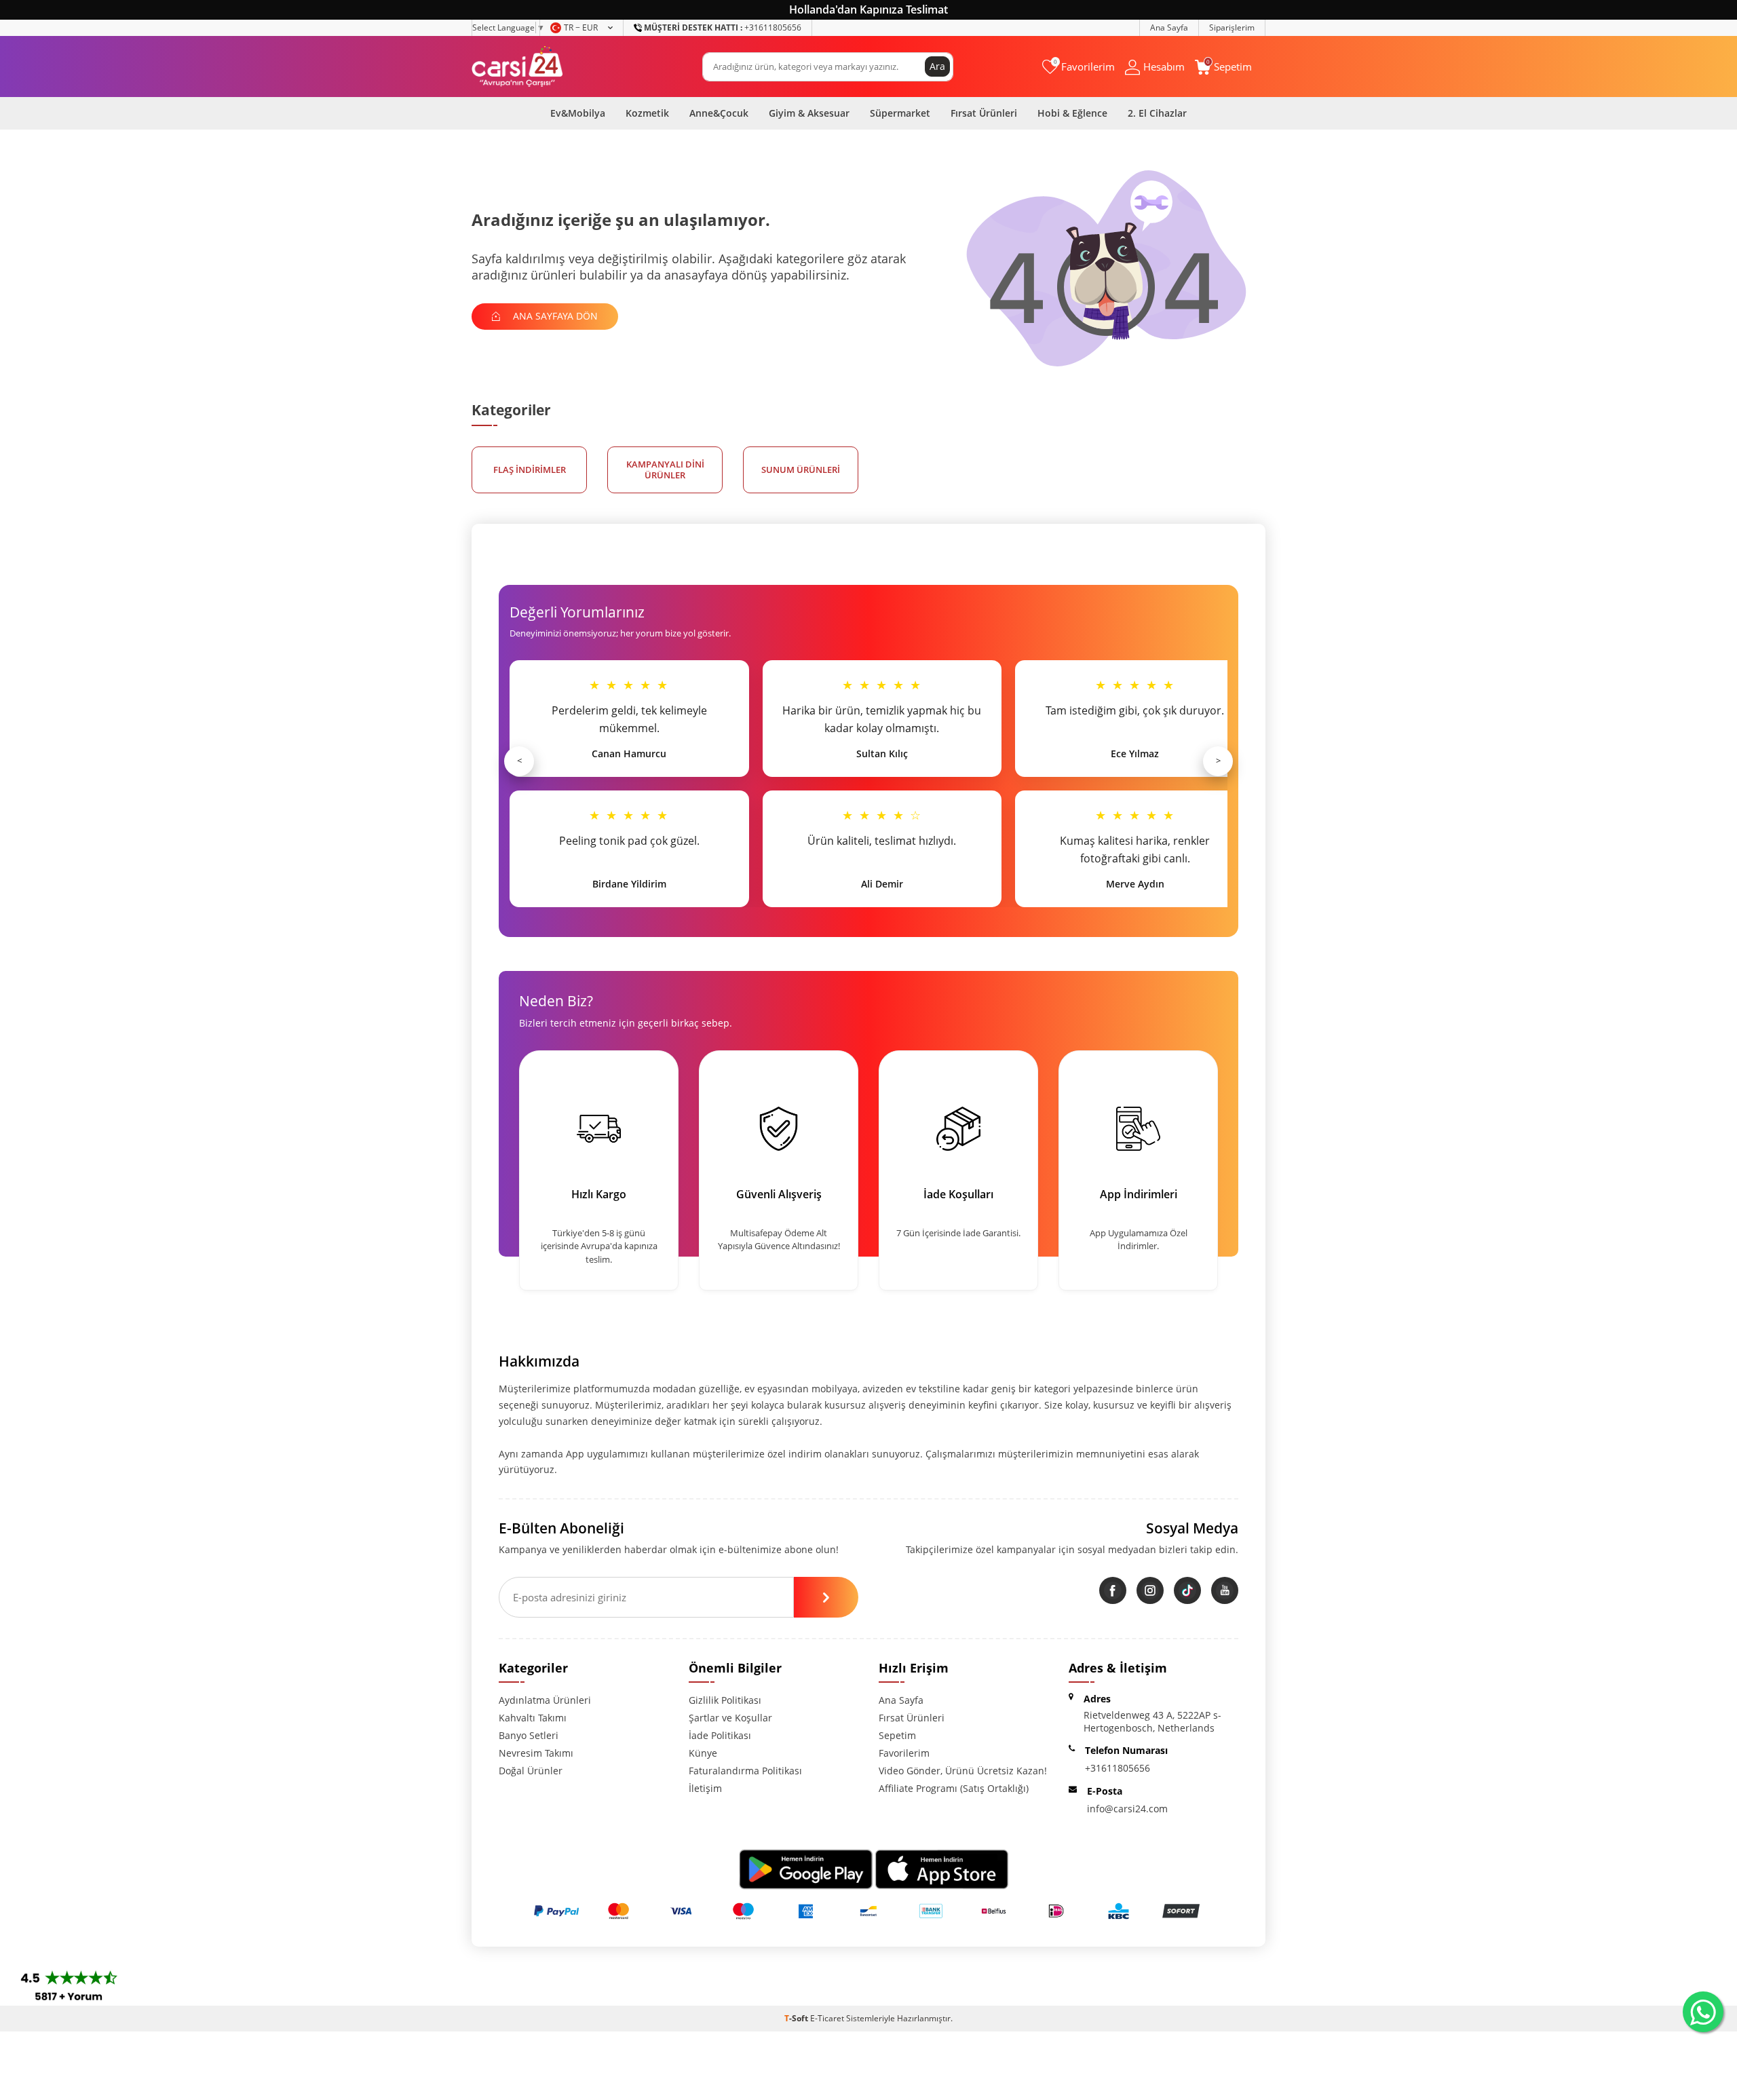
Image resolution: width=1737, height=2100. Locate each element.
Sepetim (897, 1735)
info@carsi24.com (1127, 1809)
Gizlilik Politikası (725, 1700)
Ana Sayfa (1169, 27)
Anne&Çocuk (719, 113)
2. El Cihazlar (1157, 113)
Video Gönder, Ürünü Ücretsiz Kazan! (963, 1771)
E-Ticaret (827, 2018)
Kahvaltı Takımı (533, 1718)
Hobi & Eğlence (1072, 113)
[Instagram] (1150, 1590)
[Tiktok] (1187, 1590)
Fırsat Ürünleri (984, 113)
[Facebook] (1113, 1590)
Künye (703, 1753)
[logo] (517, 66)
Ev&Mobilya (578, 113)
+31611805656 (723, 27)
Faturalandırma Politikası (745, 1771)
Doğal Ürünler (531, 1771)
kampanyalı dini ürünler (665, 470)
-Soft (797, 2018)
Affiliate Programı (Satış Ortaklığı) (954, 1788)
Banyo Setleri (529, 1735)
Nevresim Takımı (536, 1753)
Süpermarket (900, 113)
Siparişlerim (1232, 27)
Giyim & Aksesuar (809, 113)
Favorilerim (904, 1753)
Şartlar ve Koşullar (730, 1718)
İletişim (705, 1788)
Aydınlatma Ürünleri (545, 1700)
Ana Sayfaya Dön (554, 316)
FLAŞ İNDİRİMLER (530, 470)
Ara (937, 66)
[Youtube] (1225, 1590)
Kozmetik (647, 113)
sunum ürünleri (801, 470)
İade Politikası (720, 1735)
